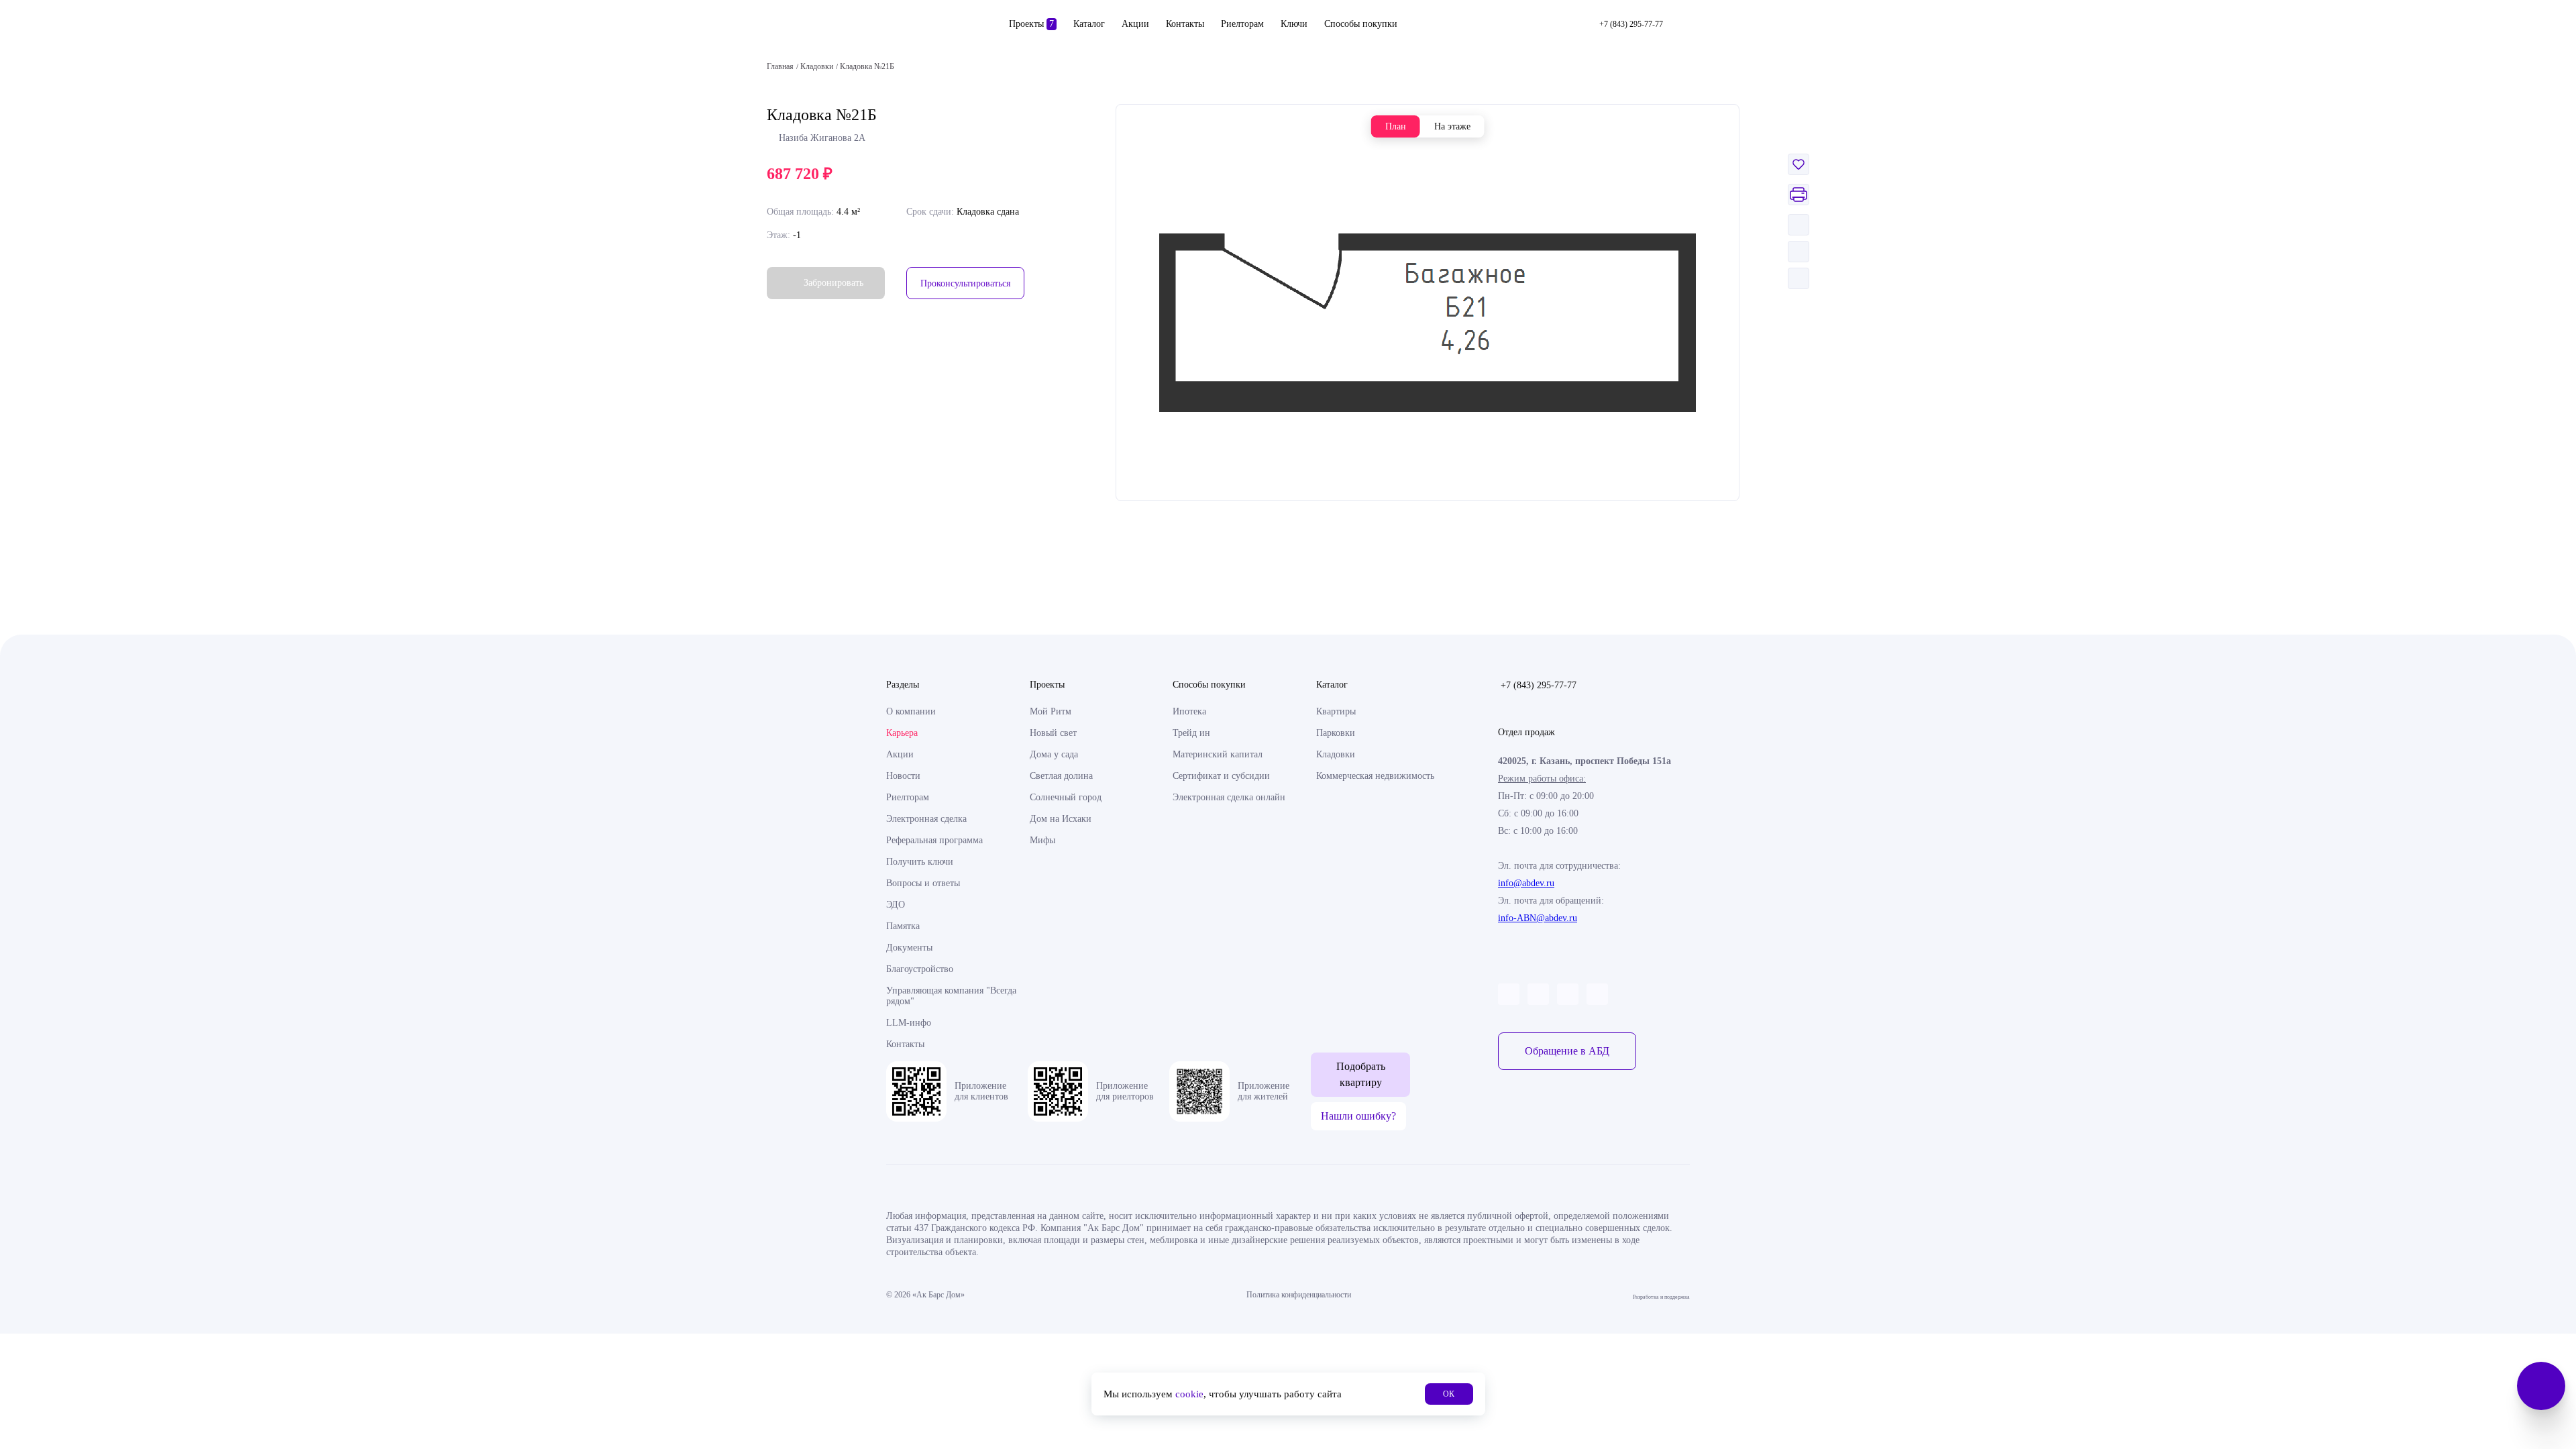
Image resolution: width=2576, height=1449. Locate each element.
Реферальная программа (934, 840)
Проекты (1031, 24)
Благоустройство (920, 969)
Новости (903, 776)
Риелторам (1242, 24)
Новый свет (1053, 733)
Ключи (1294, 24)
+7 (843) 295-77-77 (1539, 685)
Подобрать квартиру (1361, 1074)
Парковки (1336, 733)
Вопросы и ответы (923, 883)
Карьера (902, 733)
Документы (909, 948)
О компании (911, 711)
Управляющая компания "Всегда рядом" (951, 996)
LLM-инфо (909, 1023)
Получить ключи (920, 862)
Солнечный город (1066, 797)
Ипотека (1189, 711)
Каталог (1089, 24)
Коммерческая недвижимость (1375, 776)
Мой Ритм (1051, 711)
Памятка (903, 926)
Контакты (1185, 24)
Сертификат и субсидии (1221, 776)
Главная (780, 66)
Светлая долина (1061, 776)
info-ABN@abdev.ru (1538, 918)
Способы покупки (1361, 24)
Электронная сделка (926, 819)
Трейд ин (1191, 733)
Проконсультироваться (965, 283)
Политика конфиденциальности (1299, 1295)
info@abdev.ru (1526, 883)
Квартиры (1336, 711)
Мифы (1042, 840)
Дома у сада (1054, 754)
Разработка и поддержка (1661, 1295)
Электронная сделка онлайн (1229, 797)
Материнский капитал (1218, 754)
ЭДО (896, 905)
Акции (1135, 24)
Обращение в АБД (1567, 1051)
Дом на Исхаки (1061, 819)
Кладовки (1336, 754)
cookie (1189, 1394)
